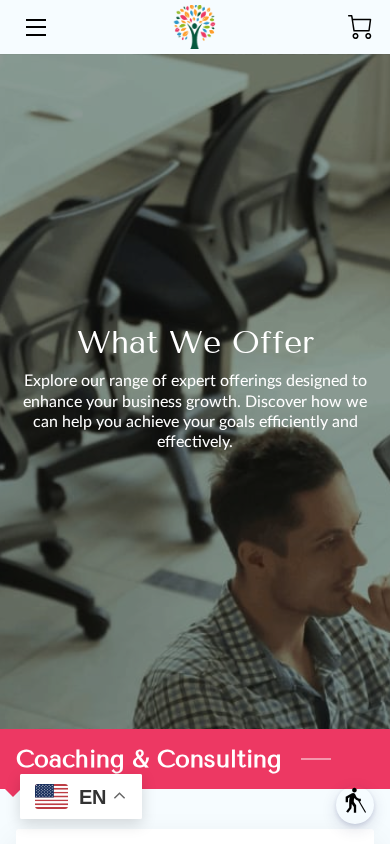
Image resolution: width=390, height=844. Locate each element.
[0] (360, 27)
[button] (355, 805)
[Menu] (34, 27)
